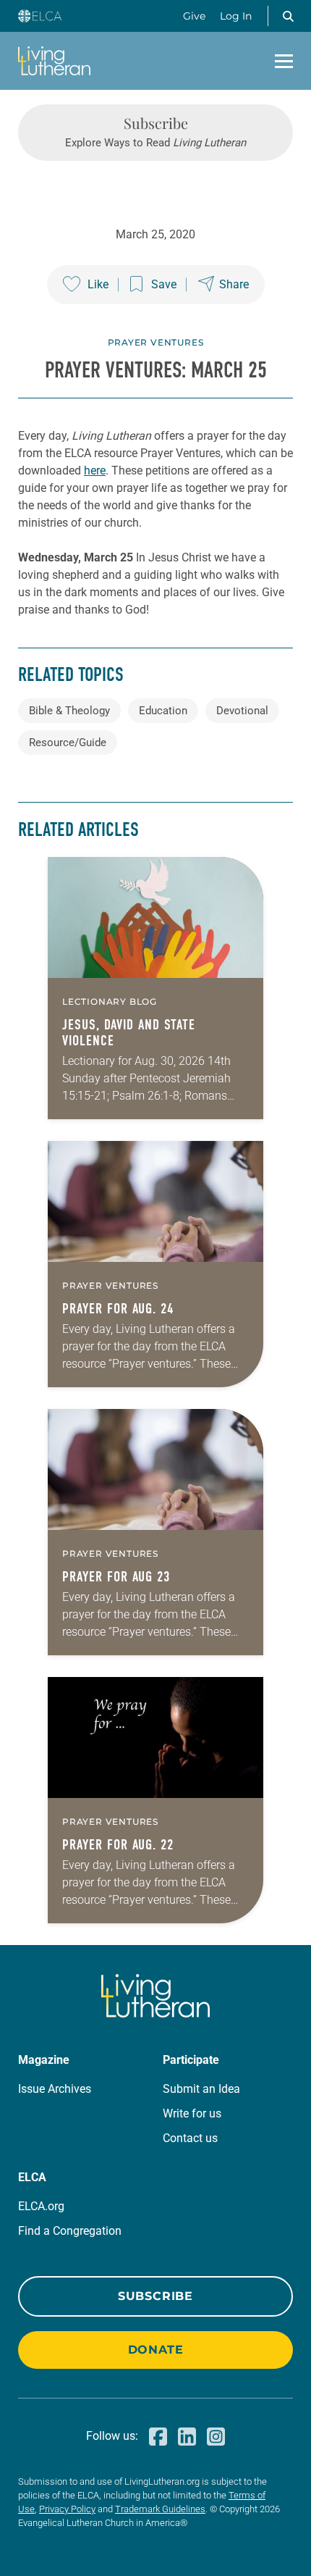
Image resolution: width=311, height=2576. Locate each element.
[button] (288, 16)
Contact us (190, 2138)
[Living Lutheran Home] (54, 61)
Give (194, 16)
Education (163, 711)
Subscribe (155, 2296)
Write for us (192, 2113)
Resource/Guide (68, 743)
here (95, 471)
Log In (236, 16)
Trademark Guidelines (160, 2509)
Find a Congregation (70, 2231)
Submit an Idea (201, 2089)
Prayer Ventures (156, 342)
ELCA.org (41, 2206)
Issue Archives (55, 2089)
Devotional (242, 711)
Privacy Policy (67, 2509)
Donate (156, 2350)
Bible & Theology (69, 711)
